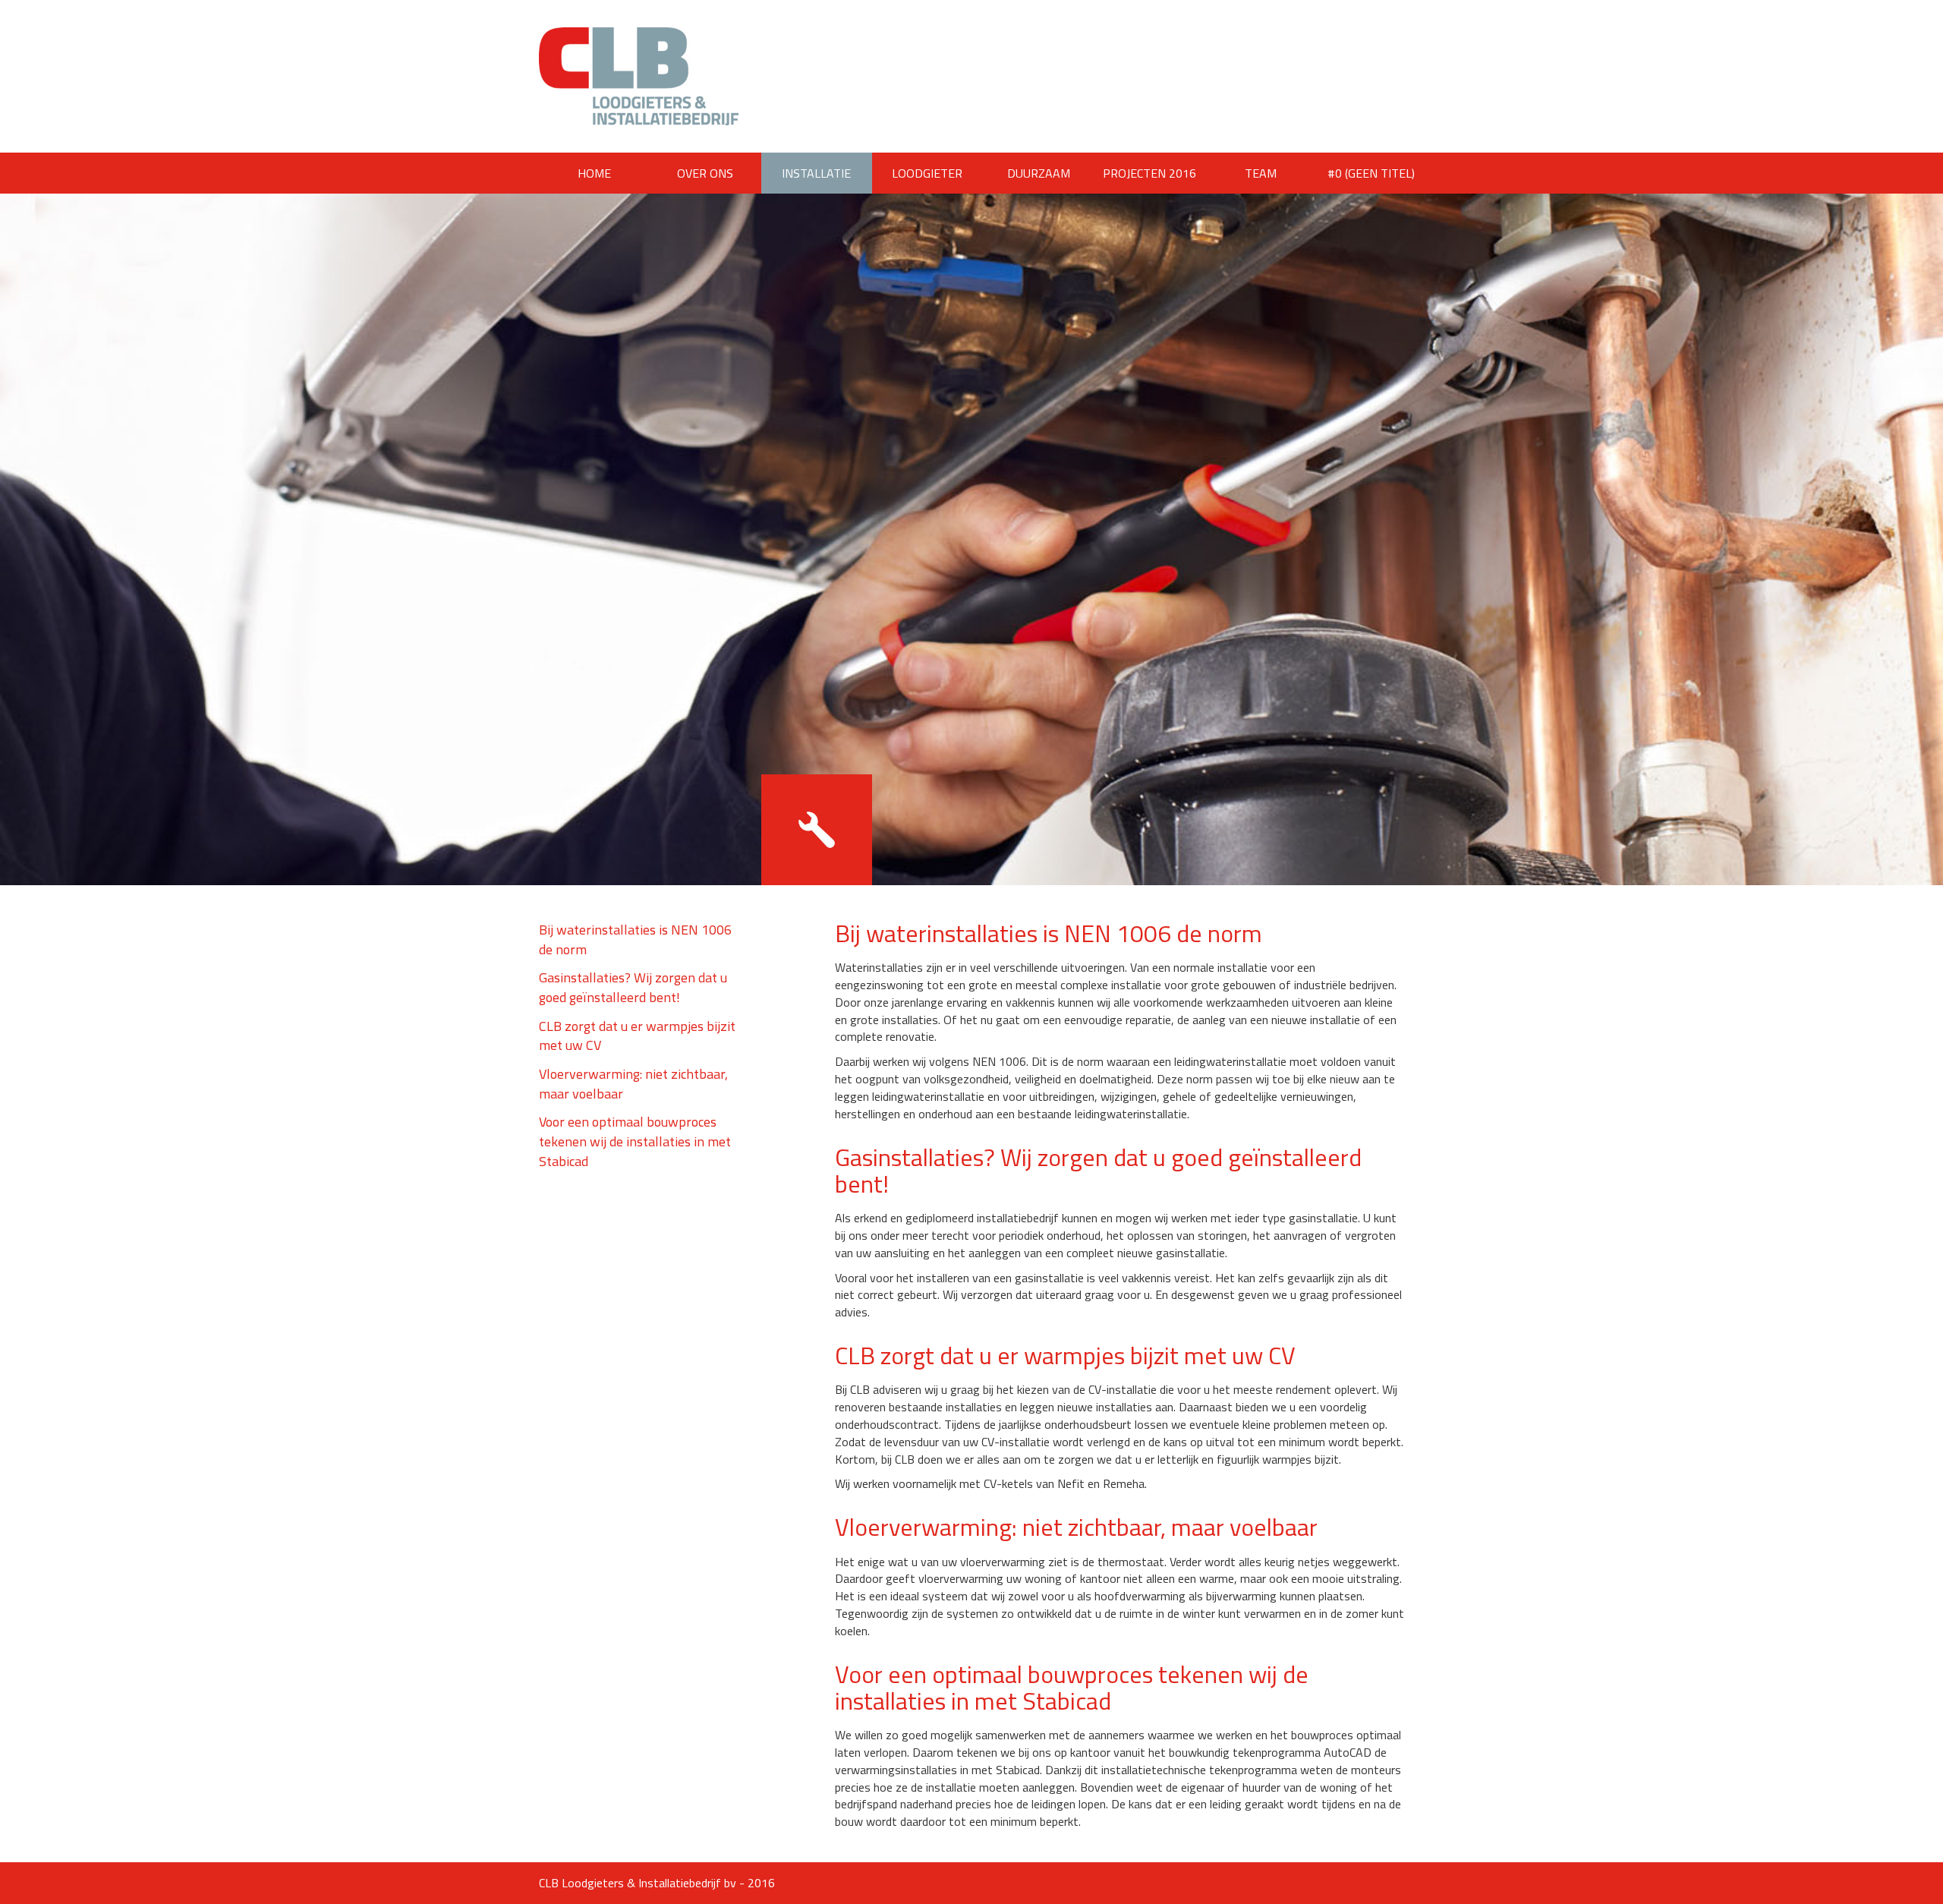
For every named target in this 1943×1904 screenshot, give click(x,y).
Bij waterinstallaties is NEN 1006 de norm (635, 939)
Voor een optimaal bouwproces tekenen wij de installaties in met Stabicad (635, 1141)
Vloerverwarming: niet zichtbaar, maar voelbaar (633, 1084)
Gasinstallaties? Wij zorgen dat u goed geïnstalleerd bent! (633, 987)
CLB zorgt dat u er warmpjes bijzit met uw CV (637, 1036)
